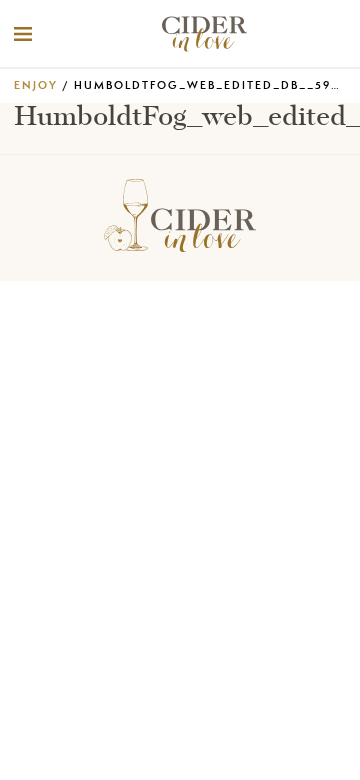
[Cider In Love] (203, 34)
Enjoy (36, 85)
